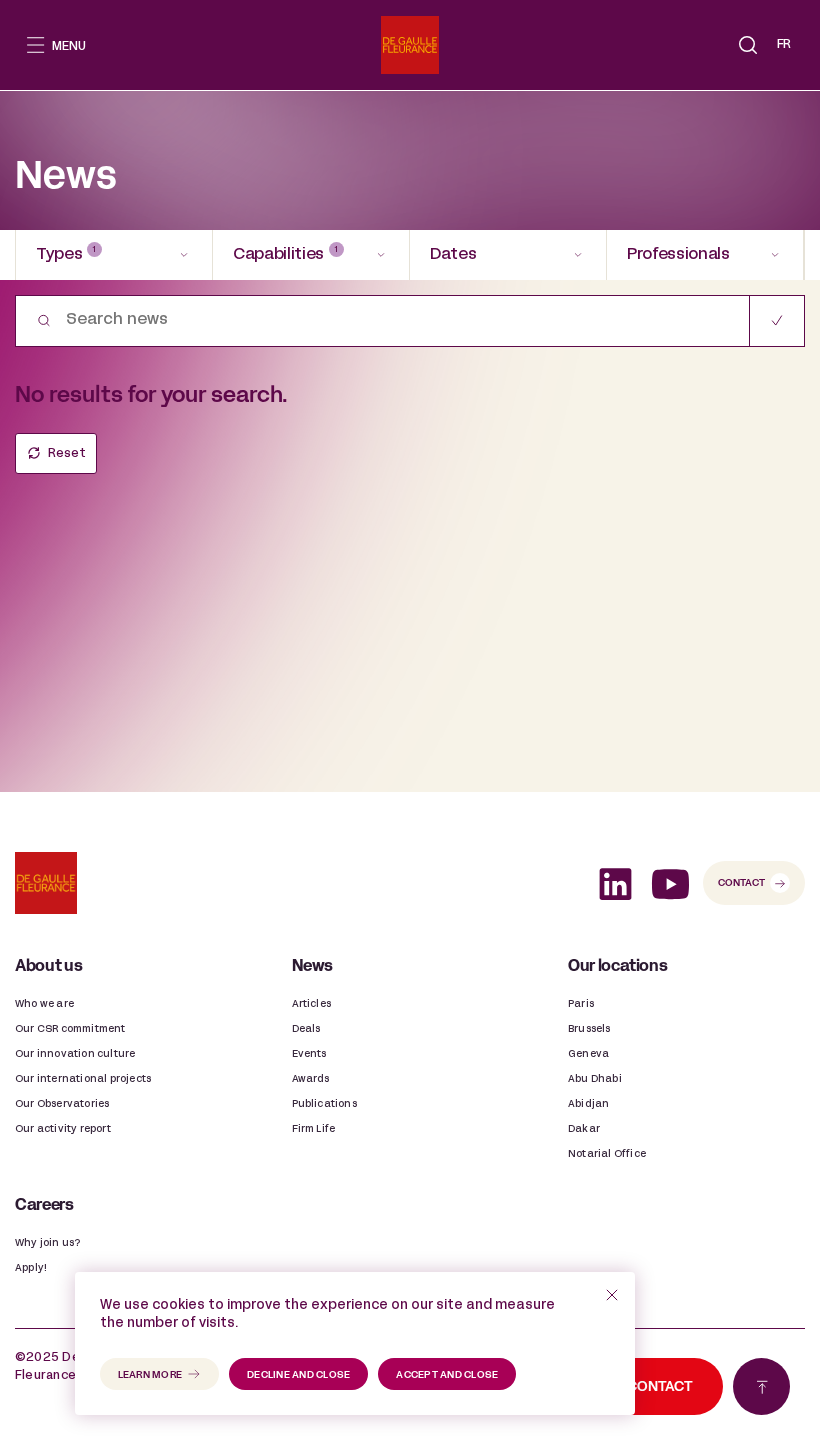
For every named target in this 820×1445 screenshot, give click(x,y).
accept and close (447, 1375)
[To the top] (761, 1386)
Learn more (150, 1375)
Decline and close (298, 1375)
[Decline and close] (612, 1295)
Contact (741, 883)
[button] (748, 45)
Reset (67, 454)
